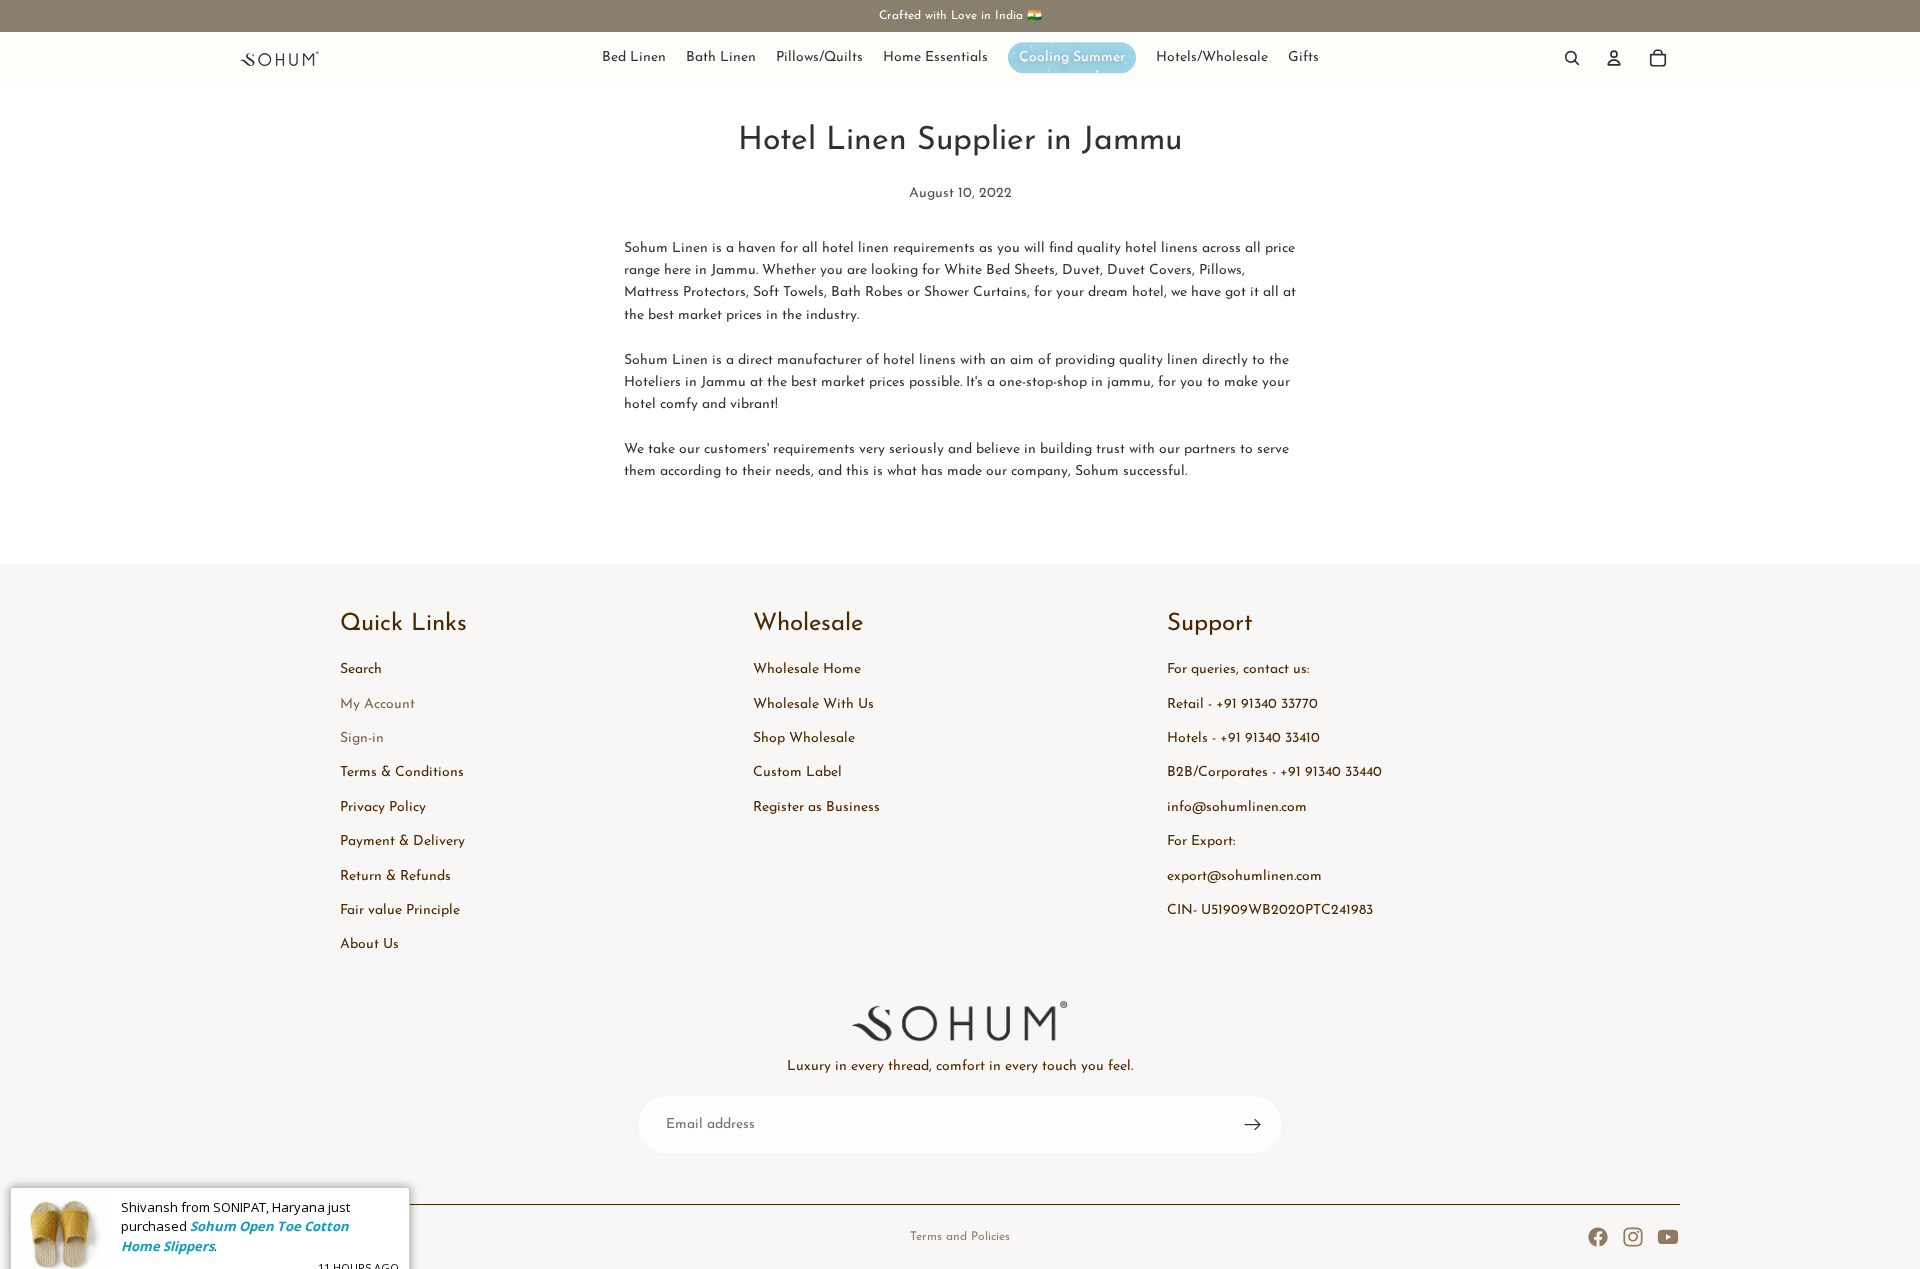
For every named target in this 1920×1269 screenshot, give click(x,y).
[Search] (1572, 58)
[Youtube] (1668, 1237)
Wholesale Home (807, 669)
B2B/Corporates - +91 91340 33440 (1274, 772)
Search (361, 669)
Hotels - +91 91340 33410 (1243, 738)
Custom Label (797, 772)
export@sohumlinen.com (1244, 876)
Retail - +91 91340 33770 (1242, 704)
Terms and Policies (960, 1237)
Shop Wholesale (804, 738)
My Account (377, 704)
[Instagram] (1633, 1237)
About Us (369, 944)
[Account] (1614, 58)
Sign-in (362, 738)
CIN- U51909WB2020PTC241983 (1270, 910)
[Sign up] (1253, 1125)
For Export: (1201, 841)
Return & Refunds (395, 876)
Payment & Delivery (402, 841)
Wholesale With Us (813, 704)
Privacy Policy (383, 807)
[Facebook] (1598, 1237)
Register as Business (816, 807)
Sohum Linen (322, 1237)
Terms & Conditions (402, 772)
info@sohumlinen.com (1237, 807)
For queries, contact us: (1238, 669)
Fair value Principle (400, 910)
